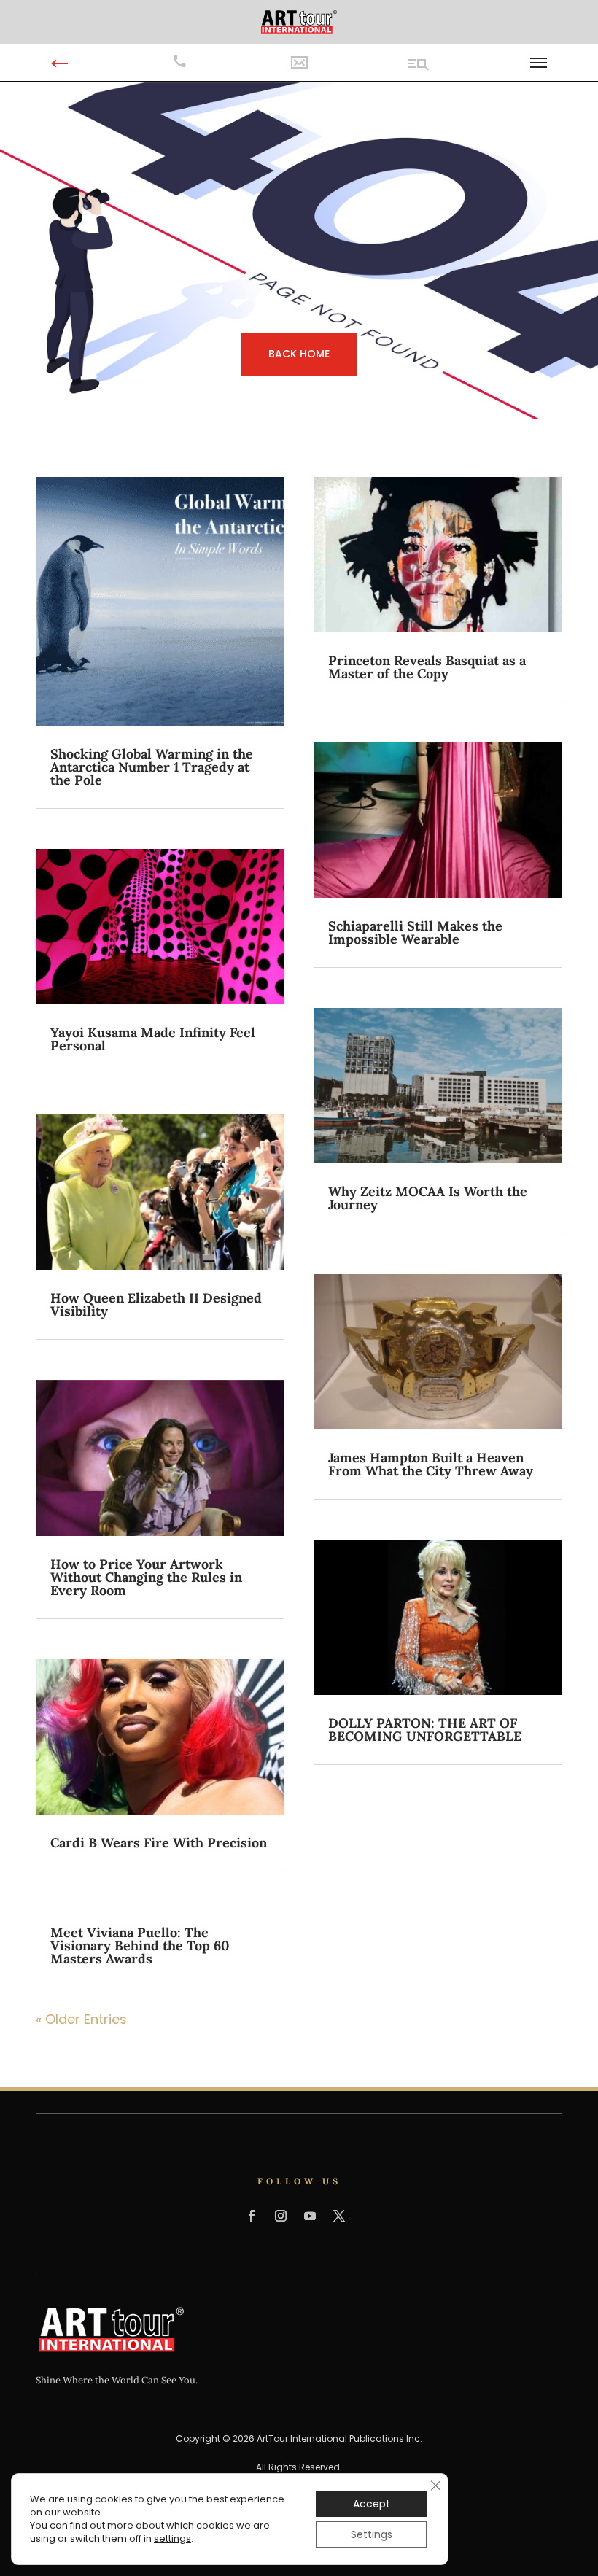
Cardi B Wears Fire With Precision (159, 1843)
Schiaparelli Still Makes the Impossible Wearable (415, 932)
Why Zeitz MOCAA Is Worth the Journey (428, 1198)
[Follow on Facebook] (252, 2216)
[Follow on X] (339, 2216)
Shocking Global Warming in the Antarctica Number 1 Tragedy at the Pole (152, 767)
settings (172, 2539)
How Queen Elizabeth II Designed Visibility (156, 1304)
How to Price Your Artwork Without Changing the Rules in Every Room (146, 1577)
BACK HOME (299, 354)
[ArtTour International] (299, 21)
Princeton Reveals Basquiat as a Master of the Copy (427, 667)
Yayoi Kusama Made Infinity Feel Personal (153, 1039)
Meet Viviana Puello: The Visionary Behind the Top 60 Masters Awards (140, 1945)
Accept (372, 2504)
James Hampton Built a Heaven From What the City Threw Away (431, 1464)
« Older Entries (81, 2019)
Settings (372, 2534)
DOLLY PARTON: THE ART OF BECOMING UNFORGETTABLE (425, 1730)
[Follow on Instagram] (281, 2216)
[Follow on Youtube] (310, 2216)
